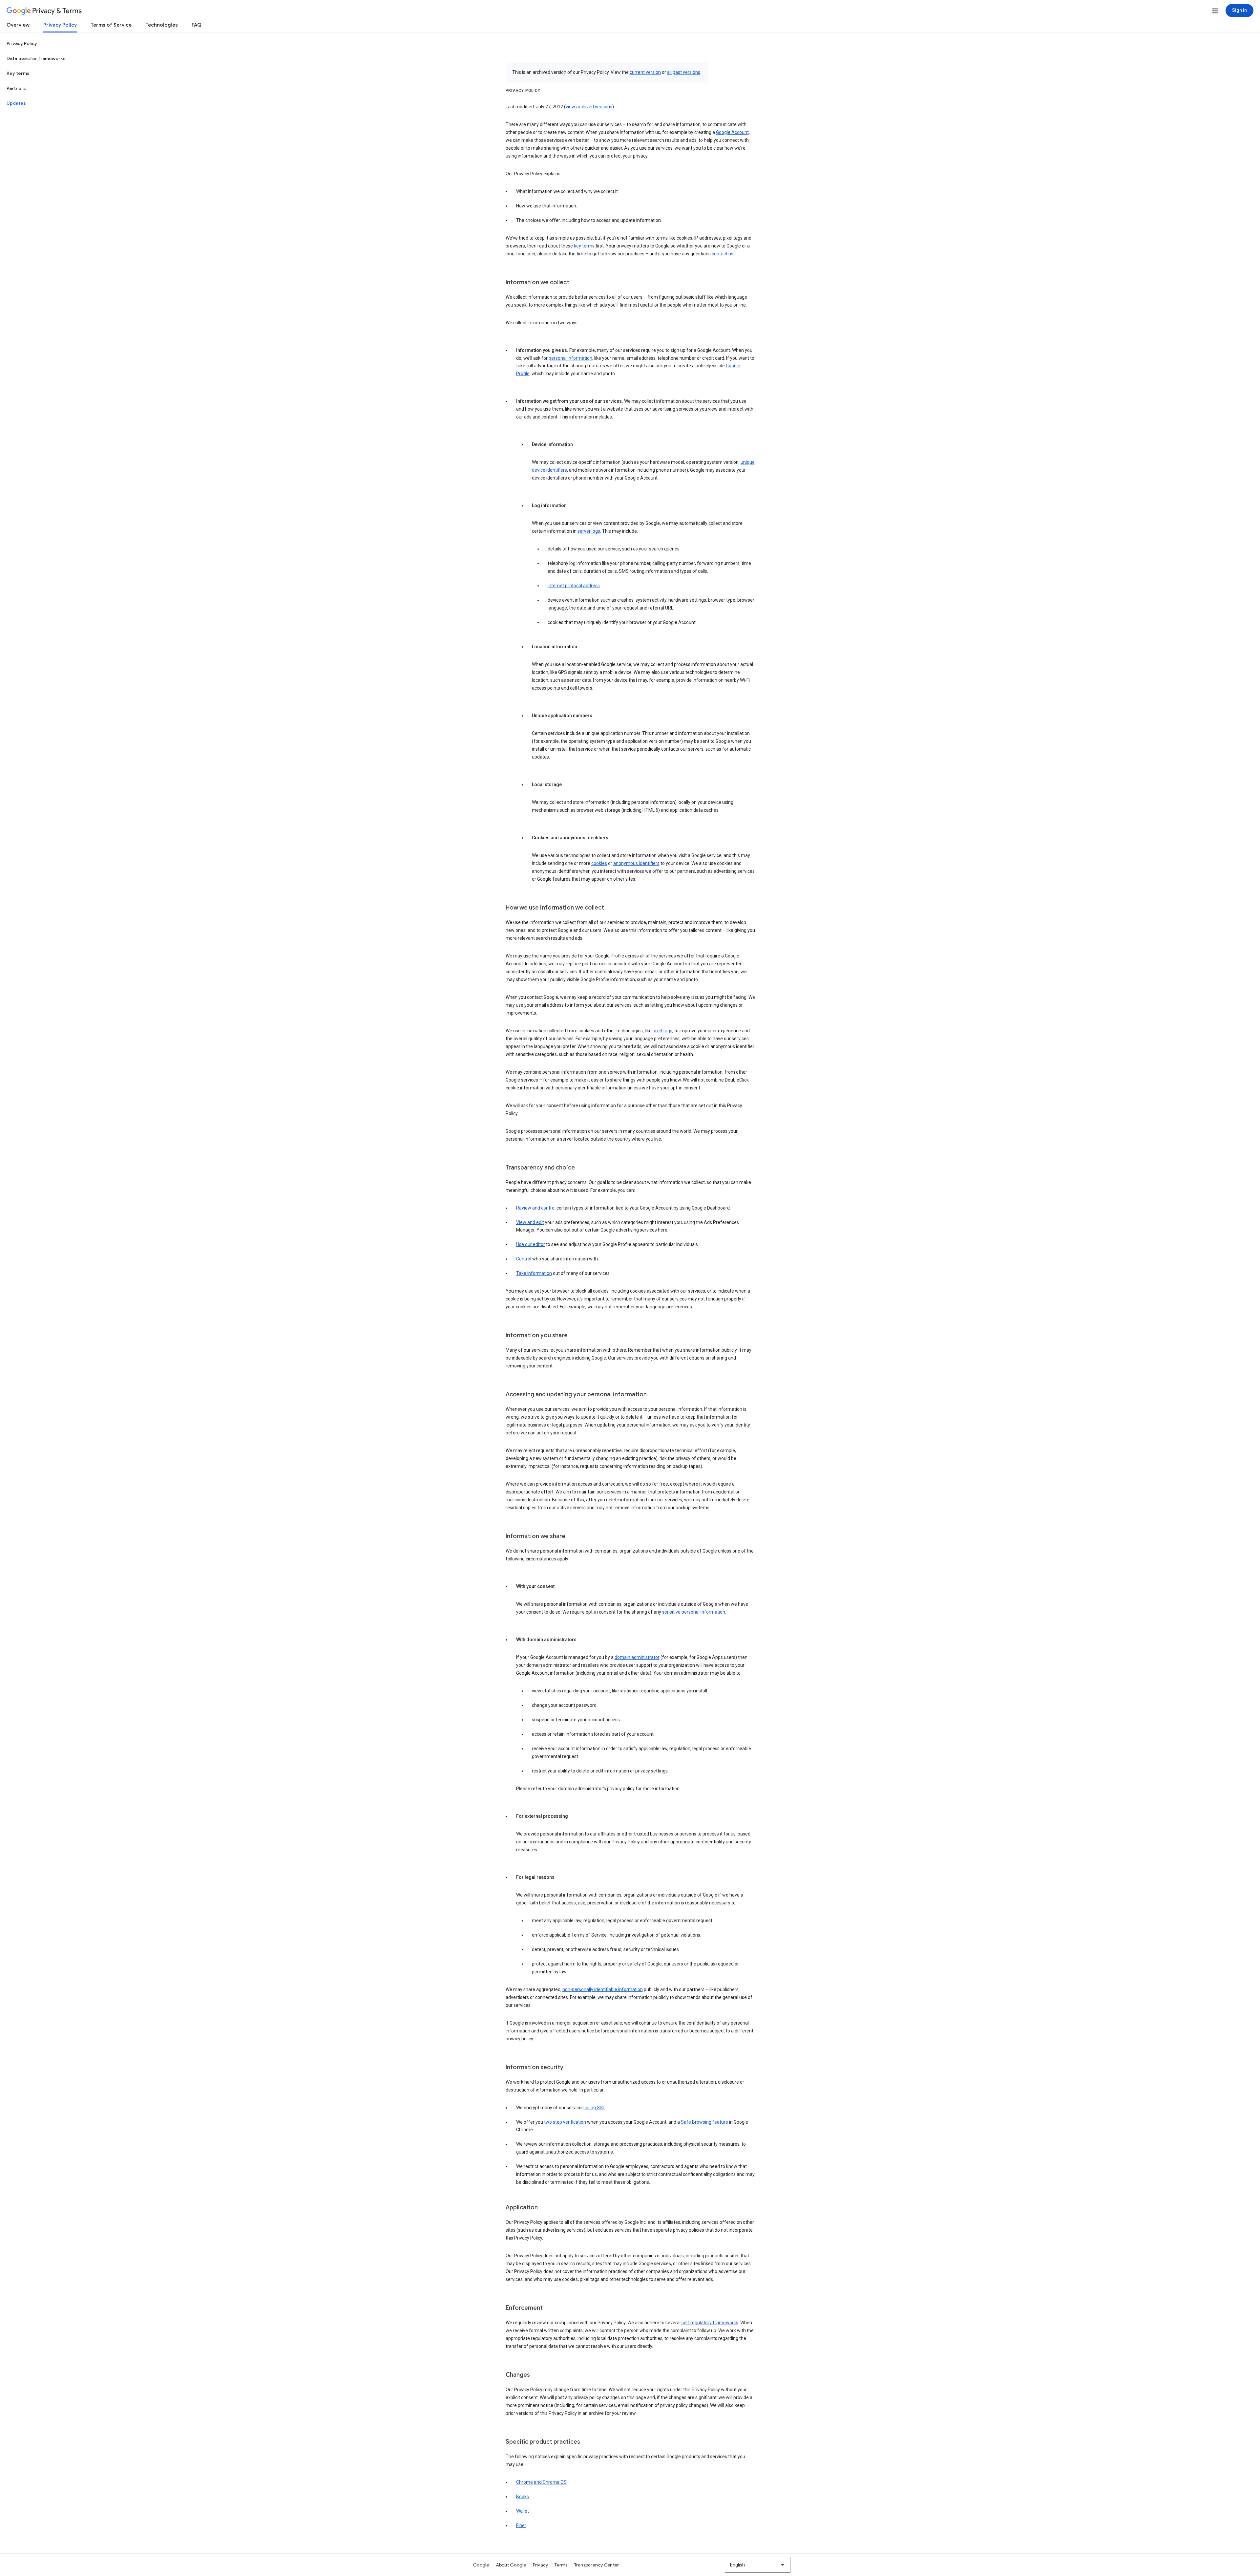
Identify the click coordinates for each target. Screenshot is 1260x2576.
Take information (534, 1273)
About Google (511, 2565)
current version (645, 72)
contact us (723, 254)
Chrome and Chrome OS (541, 2482)
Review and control (536, 1208)
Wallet (523, 2511)
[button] (1215, 11)
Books (523, 2497)
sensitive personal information (694, 1612)
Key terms (18, 73)
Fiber (521, 2525)
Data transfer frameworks (36, 58)
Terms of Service (111, 25)
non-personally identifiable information (603, 1989)
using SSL (595, 2108)
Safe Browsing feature (704, 2122)
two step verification (565, 2122)
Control (524, 1259)
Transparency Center (597, 2565)
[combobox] (758, 2565)
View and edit (530, 1222)
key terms (584, 246)
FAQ (197, 25)
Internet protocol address (574, 586)
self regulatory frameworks (710, 2323)
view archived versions (589, 107)
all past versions (684, 72)
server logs (589, 531)
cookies (599, 863)
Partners (16, 88)
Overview (18, 25)
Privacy (541, 2565)
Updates (16, 103)
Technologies (162, 25)
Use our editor (531, 1244)
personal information (570, 358)
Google (481, 2565)
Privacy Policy (60, 25)
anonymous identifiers (636, 863)
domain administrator (637, 1657)
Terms (561, 2565)
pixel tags (662, 1031)
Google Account (732, 132)
